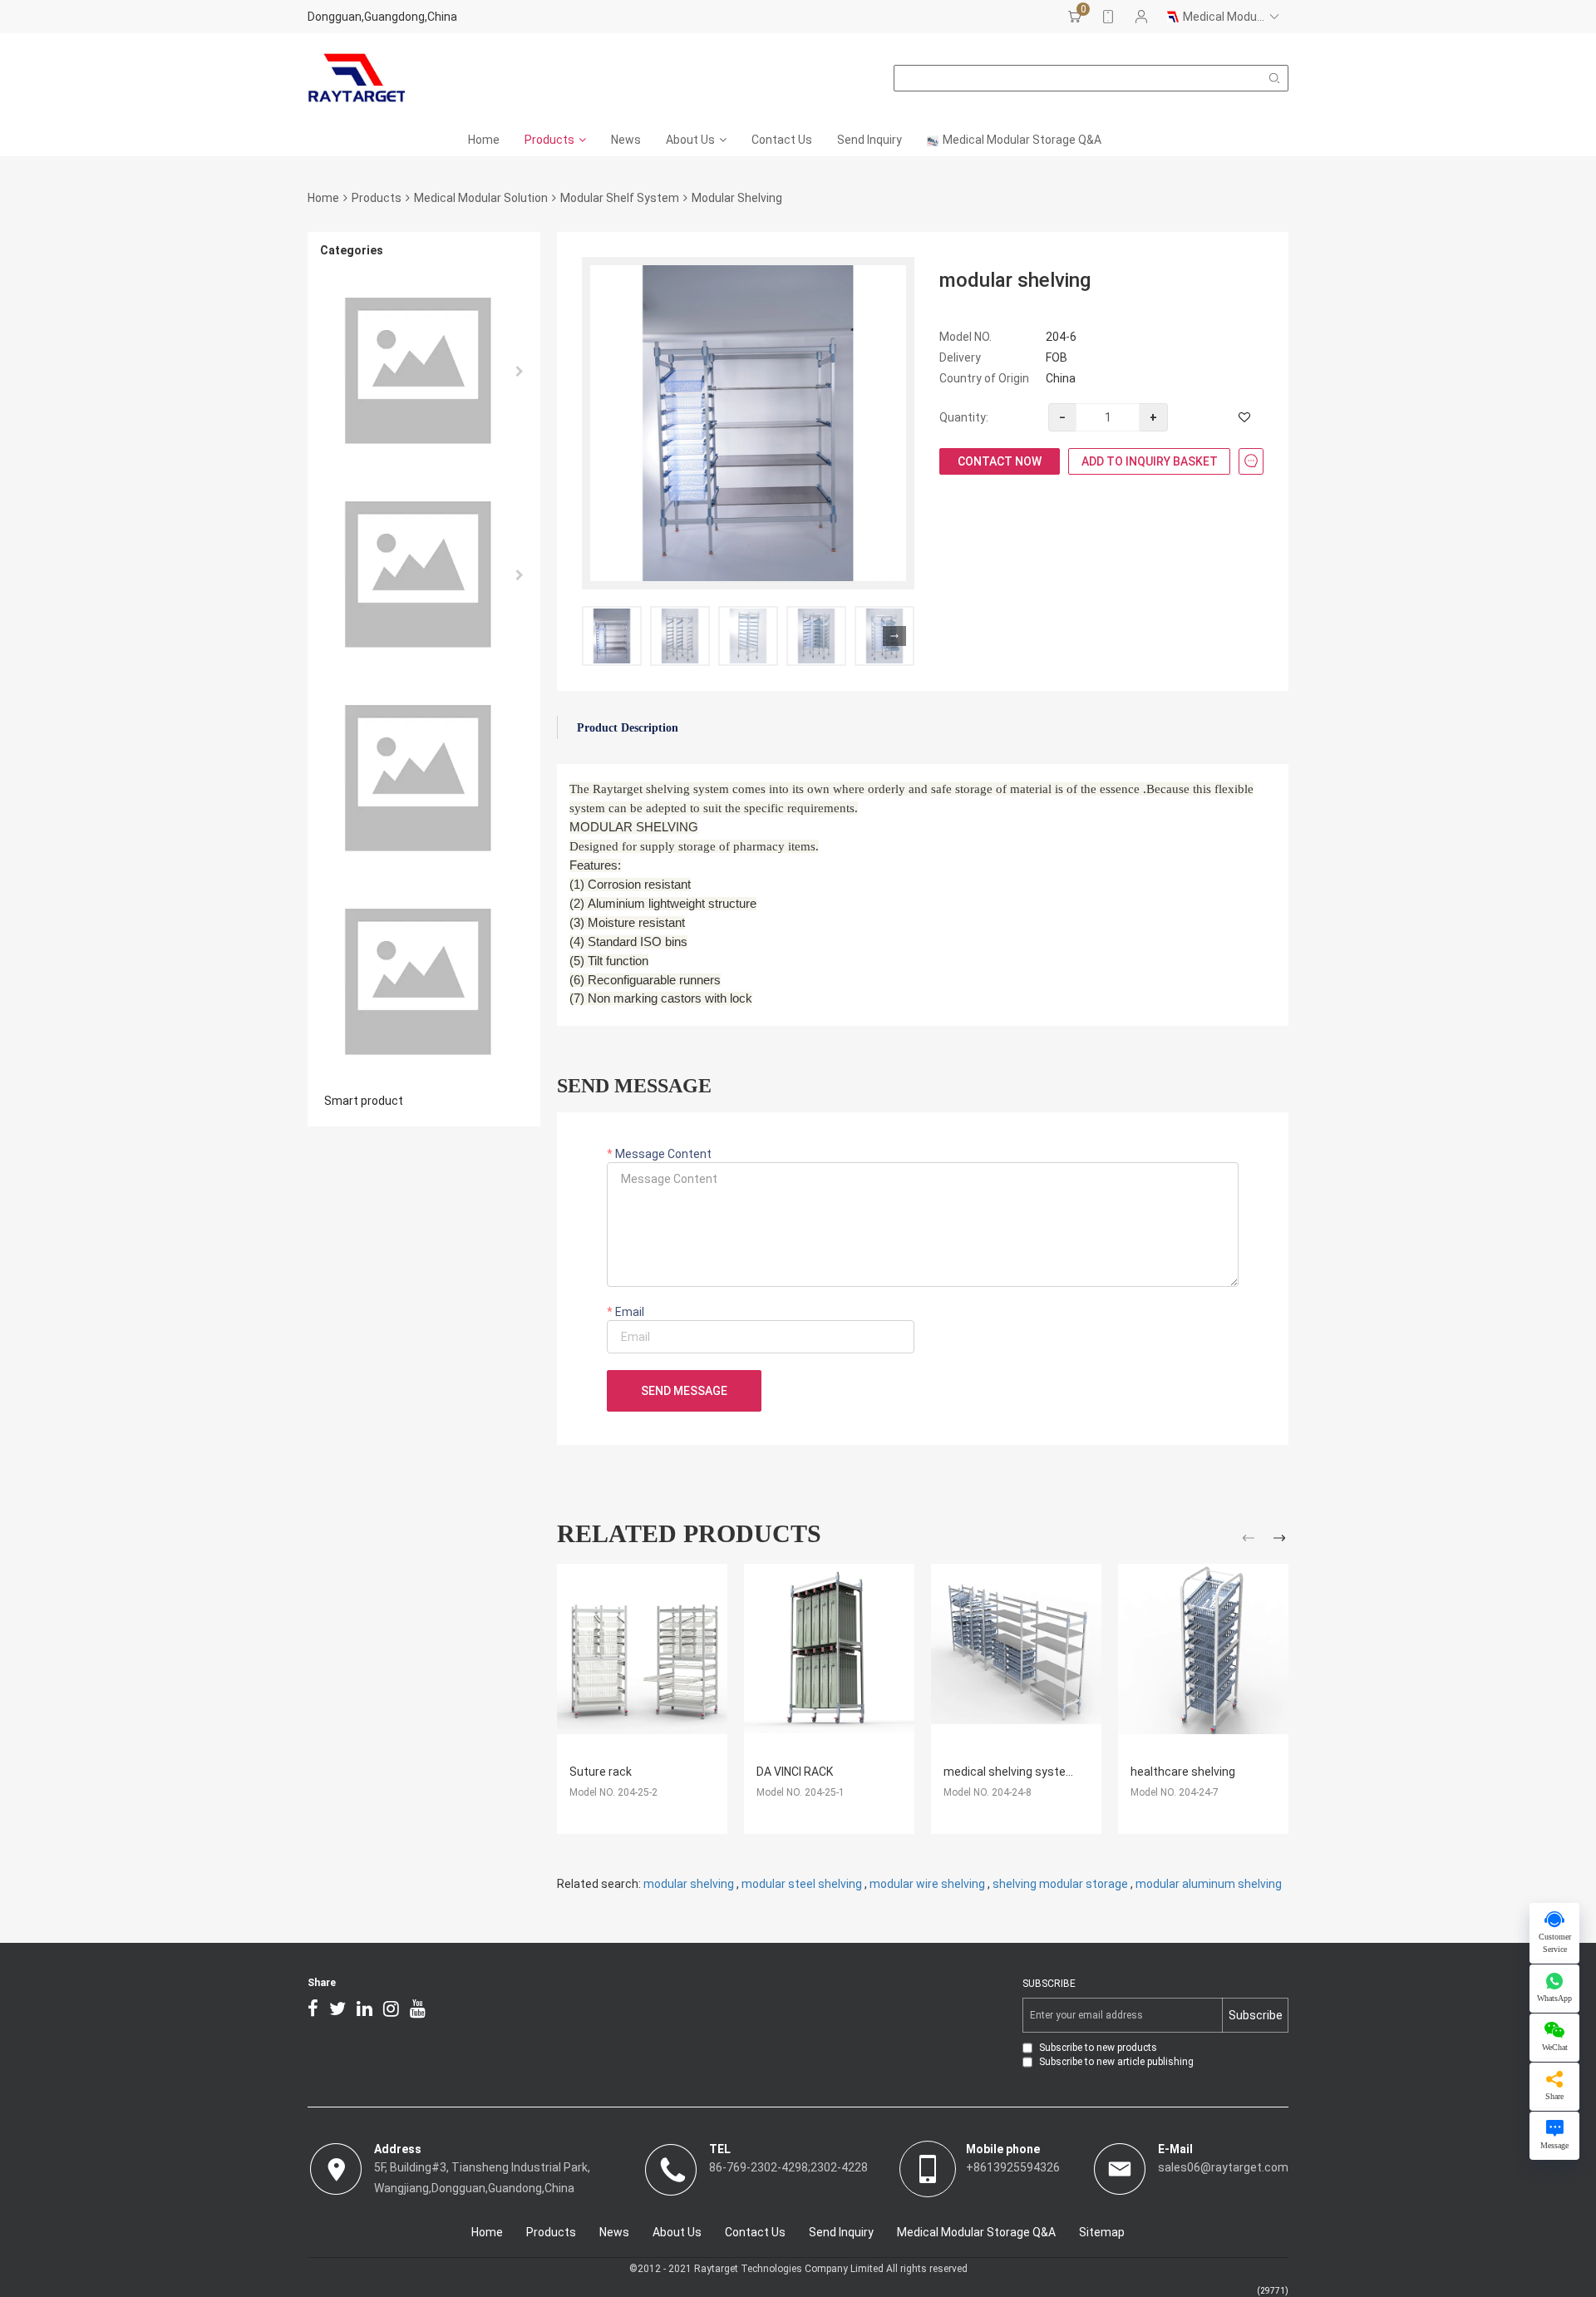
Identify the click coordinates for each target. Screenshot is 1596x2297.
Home (484, 140)
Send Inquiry (869, 140)
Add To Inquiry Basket (1150, 461)
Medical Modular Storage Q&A (1022, 140)
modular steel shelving (802, 1884)
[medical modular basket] (424, 779)
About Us (690, 140)
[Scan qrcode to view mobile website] (1108, 17)
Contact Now (1000, 461)
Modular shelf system (620, 198)
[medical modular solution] (424, 575)
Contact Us (782, 140)
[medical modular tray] (424, 982)
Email (628, 1312)
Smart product (364, 1101)
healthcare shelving (1183, 1772)
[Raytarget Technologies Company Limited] (356, 78)
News (626, 140)
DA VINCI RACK (795, 1772)
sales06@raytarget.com (1223, 2167)
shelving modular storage (1060, 1884)
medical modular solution (481, 198)
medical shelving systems (1013, 1772)
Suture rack (601, 1772)
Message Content (662, 1154)
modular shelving (689, 1884)
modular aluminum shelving (1209, 1884)
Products (549, 140)
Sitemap (1102, 2232)
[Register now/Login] (1141, 17)
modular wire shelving (927, 1884)
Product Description (628, 728)
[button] (894, 636)
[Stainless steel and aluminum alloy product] (424, 371)
